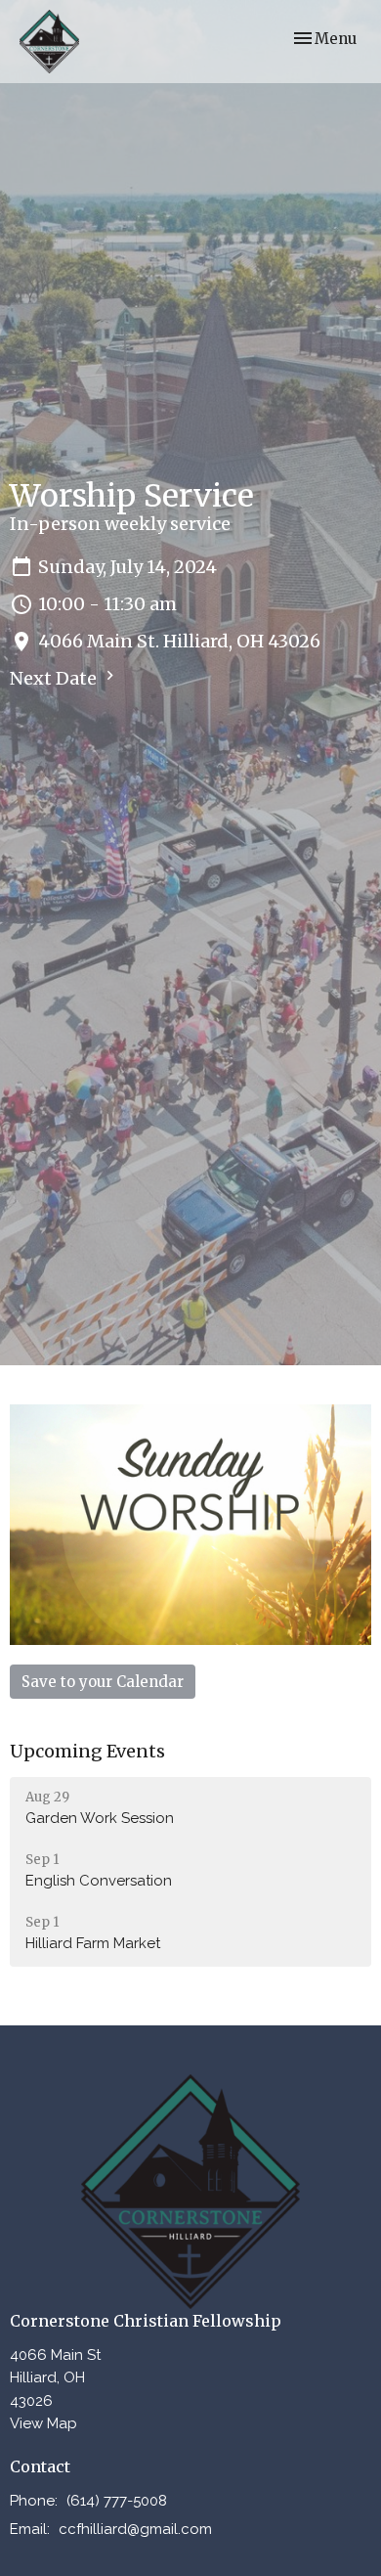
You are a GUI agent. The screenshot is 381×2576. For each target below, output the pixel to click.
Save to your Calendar (103, 1682)
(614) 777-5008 (117, 2501)
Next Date (55, 678)
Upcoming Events (87, 1751)
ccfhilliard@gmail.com (135, 2529)
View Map (43, 2423)
